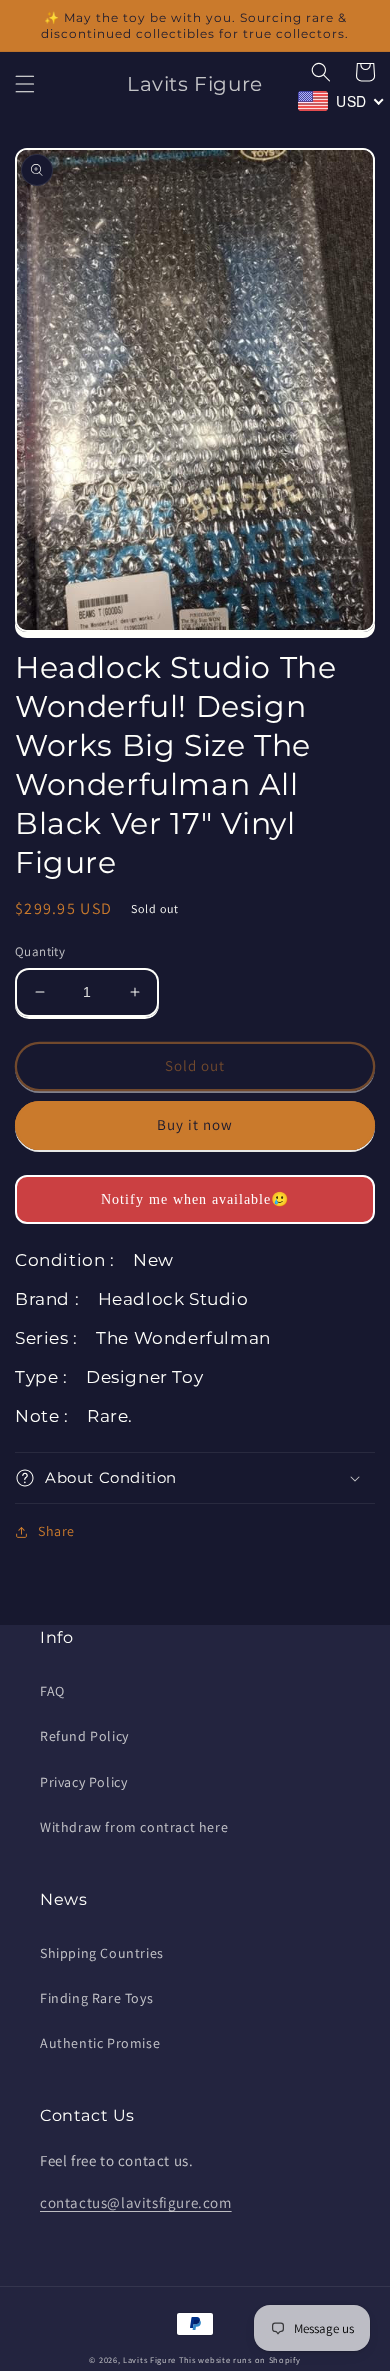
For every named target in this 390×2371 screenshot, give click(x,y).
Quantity (40, 951)
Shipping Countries (102, 1953)
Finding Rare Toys (96, 1998)
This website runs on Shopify (240, 2359)
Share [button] (56, 1531)
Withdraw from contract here (134, 1827)
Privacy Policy (83, 1782)
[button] (25, 84)
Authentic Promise (100, 2043)
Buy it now (195, 1124)
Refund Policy (84, 1736)
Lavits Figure (149, 2359)
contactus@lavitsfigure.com (136, 2202)
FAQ (52, 1691)
